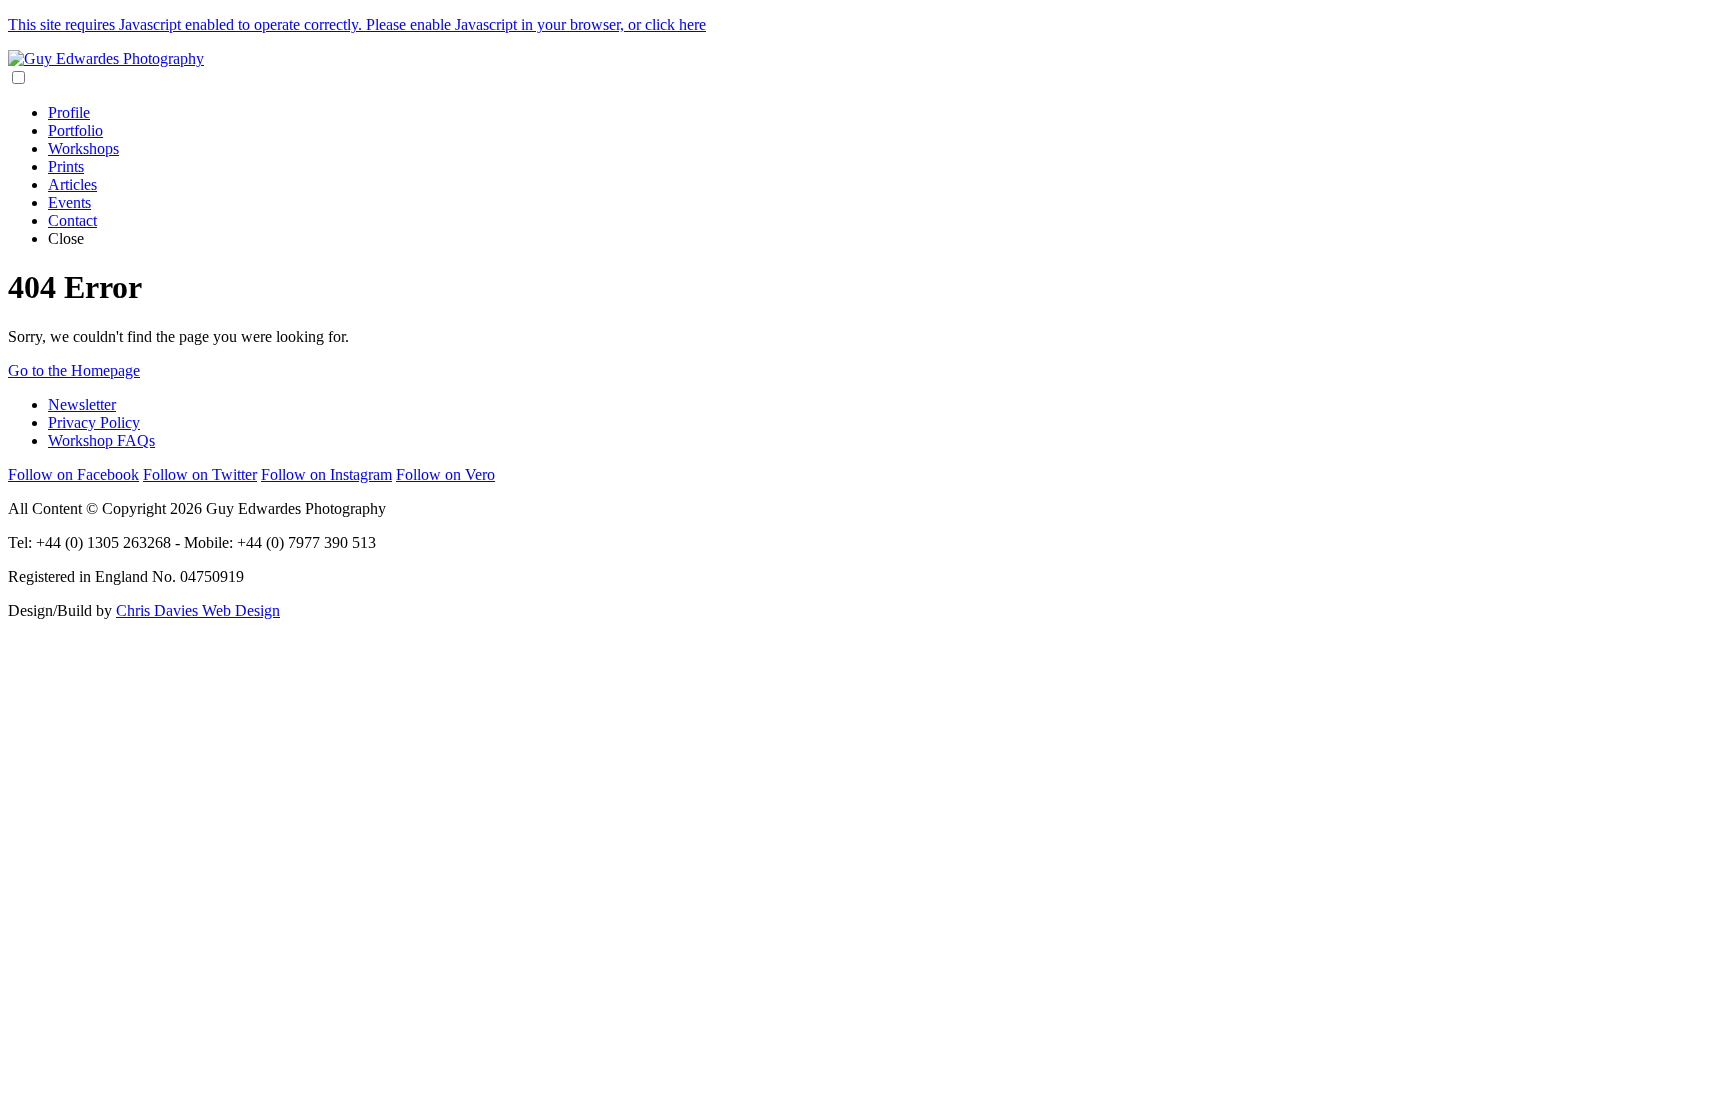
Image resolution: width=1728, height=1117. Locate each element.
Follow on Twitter (200, 474)
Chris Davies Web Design (198, 610)
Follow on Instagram (326, 474)
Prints (66, 166)
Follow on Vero (445, 474)
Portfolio (75, 130)
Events (69, 202)
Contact (72, 220)
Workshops (83, 148)
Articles (72, 184)
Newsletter (82, 404)
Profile (69, 112)
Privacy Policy (94, 422)
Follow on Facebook (73, 474)
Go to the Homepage (74, 370)
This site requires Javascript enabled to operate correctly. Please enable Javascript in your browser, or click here (357, 24)
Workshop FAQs (101, 440)
